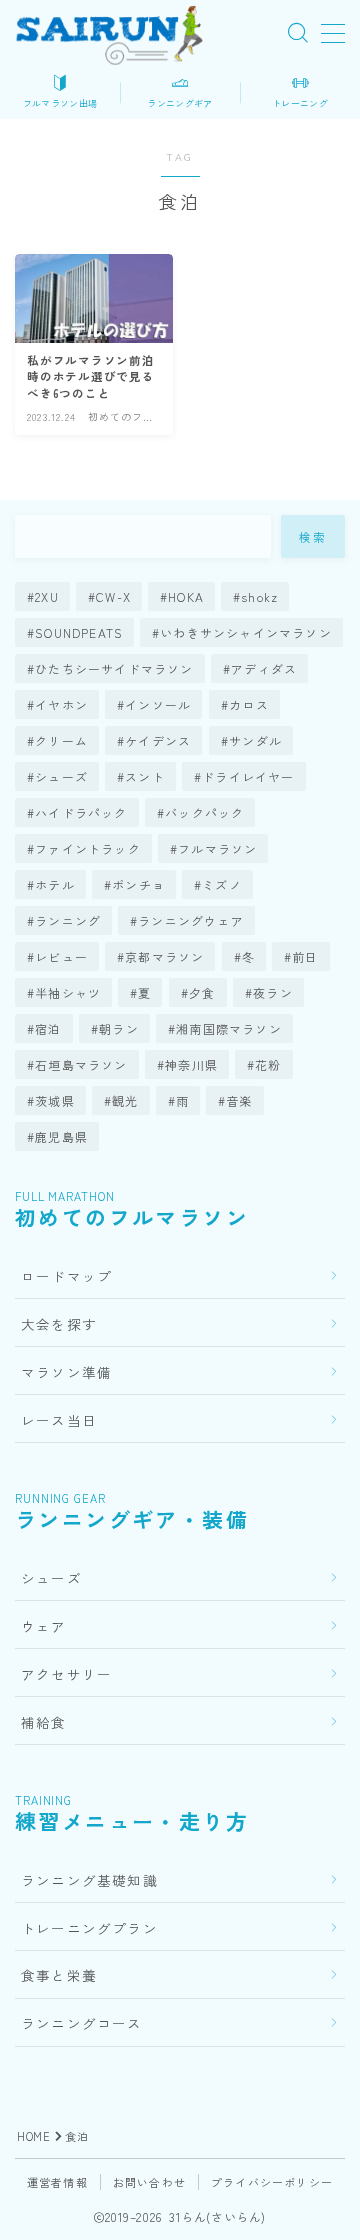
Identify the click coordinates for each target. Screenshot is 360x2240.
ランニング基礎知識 (89, 1880)
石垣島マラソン (81, 1064)
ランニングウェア (192, 920)
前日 (306, 956)
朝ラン (119, 1028)
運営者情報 (57, 2182)
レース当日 (59, 1420)
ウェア (44, 1626)
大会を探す (59, 1324)
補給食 (44, 1722)
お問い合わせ (149, 2182)
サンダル (255, 740)
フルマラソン (217, 848)
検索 (313, 537)
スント (145, 776)
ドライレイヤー (248, 776)
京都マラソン (164, 956)
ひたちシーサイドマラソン (114, 668)
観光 (125, 1100)
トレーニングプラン (89, 1928)
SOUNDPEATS (79, 632)
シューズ (61, 776)
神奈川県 (191, 1064)
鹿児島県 (61, 1136)
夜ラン (273, 992)
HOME (33, 2136)
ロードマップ (66, 1276)
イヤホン (61, 704)
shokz (260, 596)
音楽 (240, 1100)
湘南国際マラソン (229, 1028)
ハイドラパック (81, 812)
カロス (249, 704)
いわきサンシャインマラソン (247, 632)
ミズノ (222, 884)
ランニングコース (82, 2023)
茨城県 (55, 1100)
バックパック (204, 812)
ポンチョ (138, 884)
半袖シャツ (68, 992)
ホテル (55, 884)
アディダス (264, 668)
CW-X (113, 596)
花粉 (268, 1064)
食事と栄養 (59, 1975)
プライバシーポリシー (272, 2182)
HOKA (186, 596)
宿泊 (48, 1028)
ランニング (68, 920)
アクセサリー (66, 1674)
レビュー (61, 956)
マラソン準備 (66, 1372)
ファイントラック (88, 848)
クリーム (61, 740)
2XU (47, 596)
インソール (158, 704)
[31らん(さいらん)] (109, 33)
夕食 (202, 992)
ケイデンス (158, 740)
